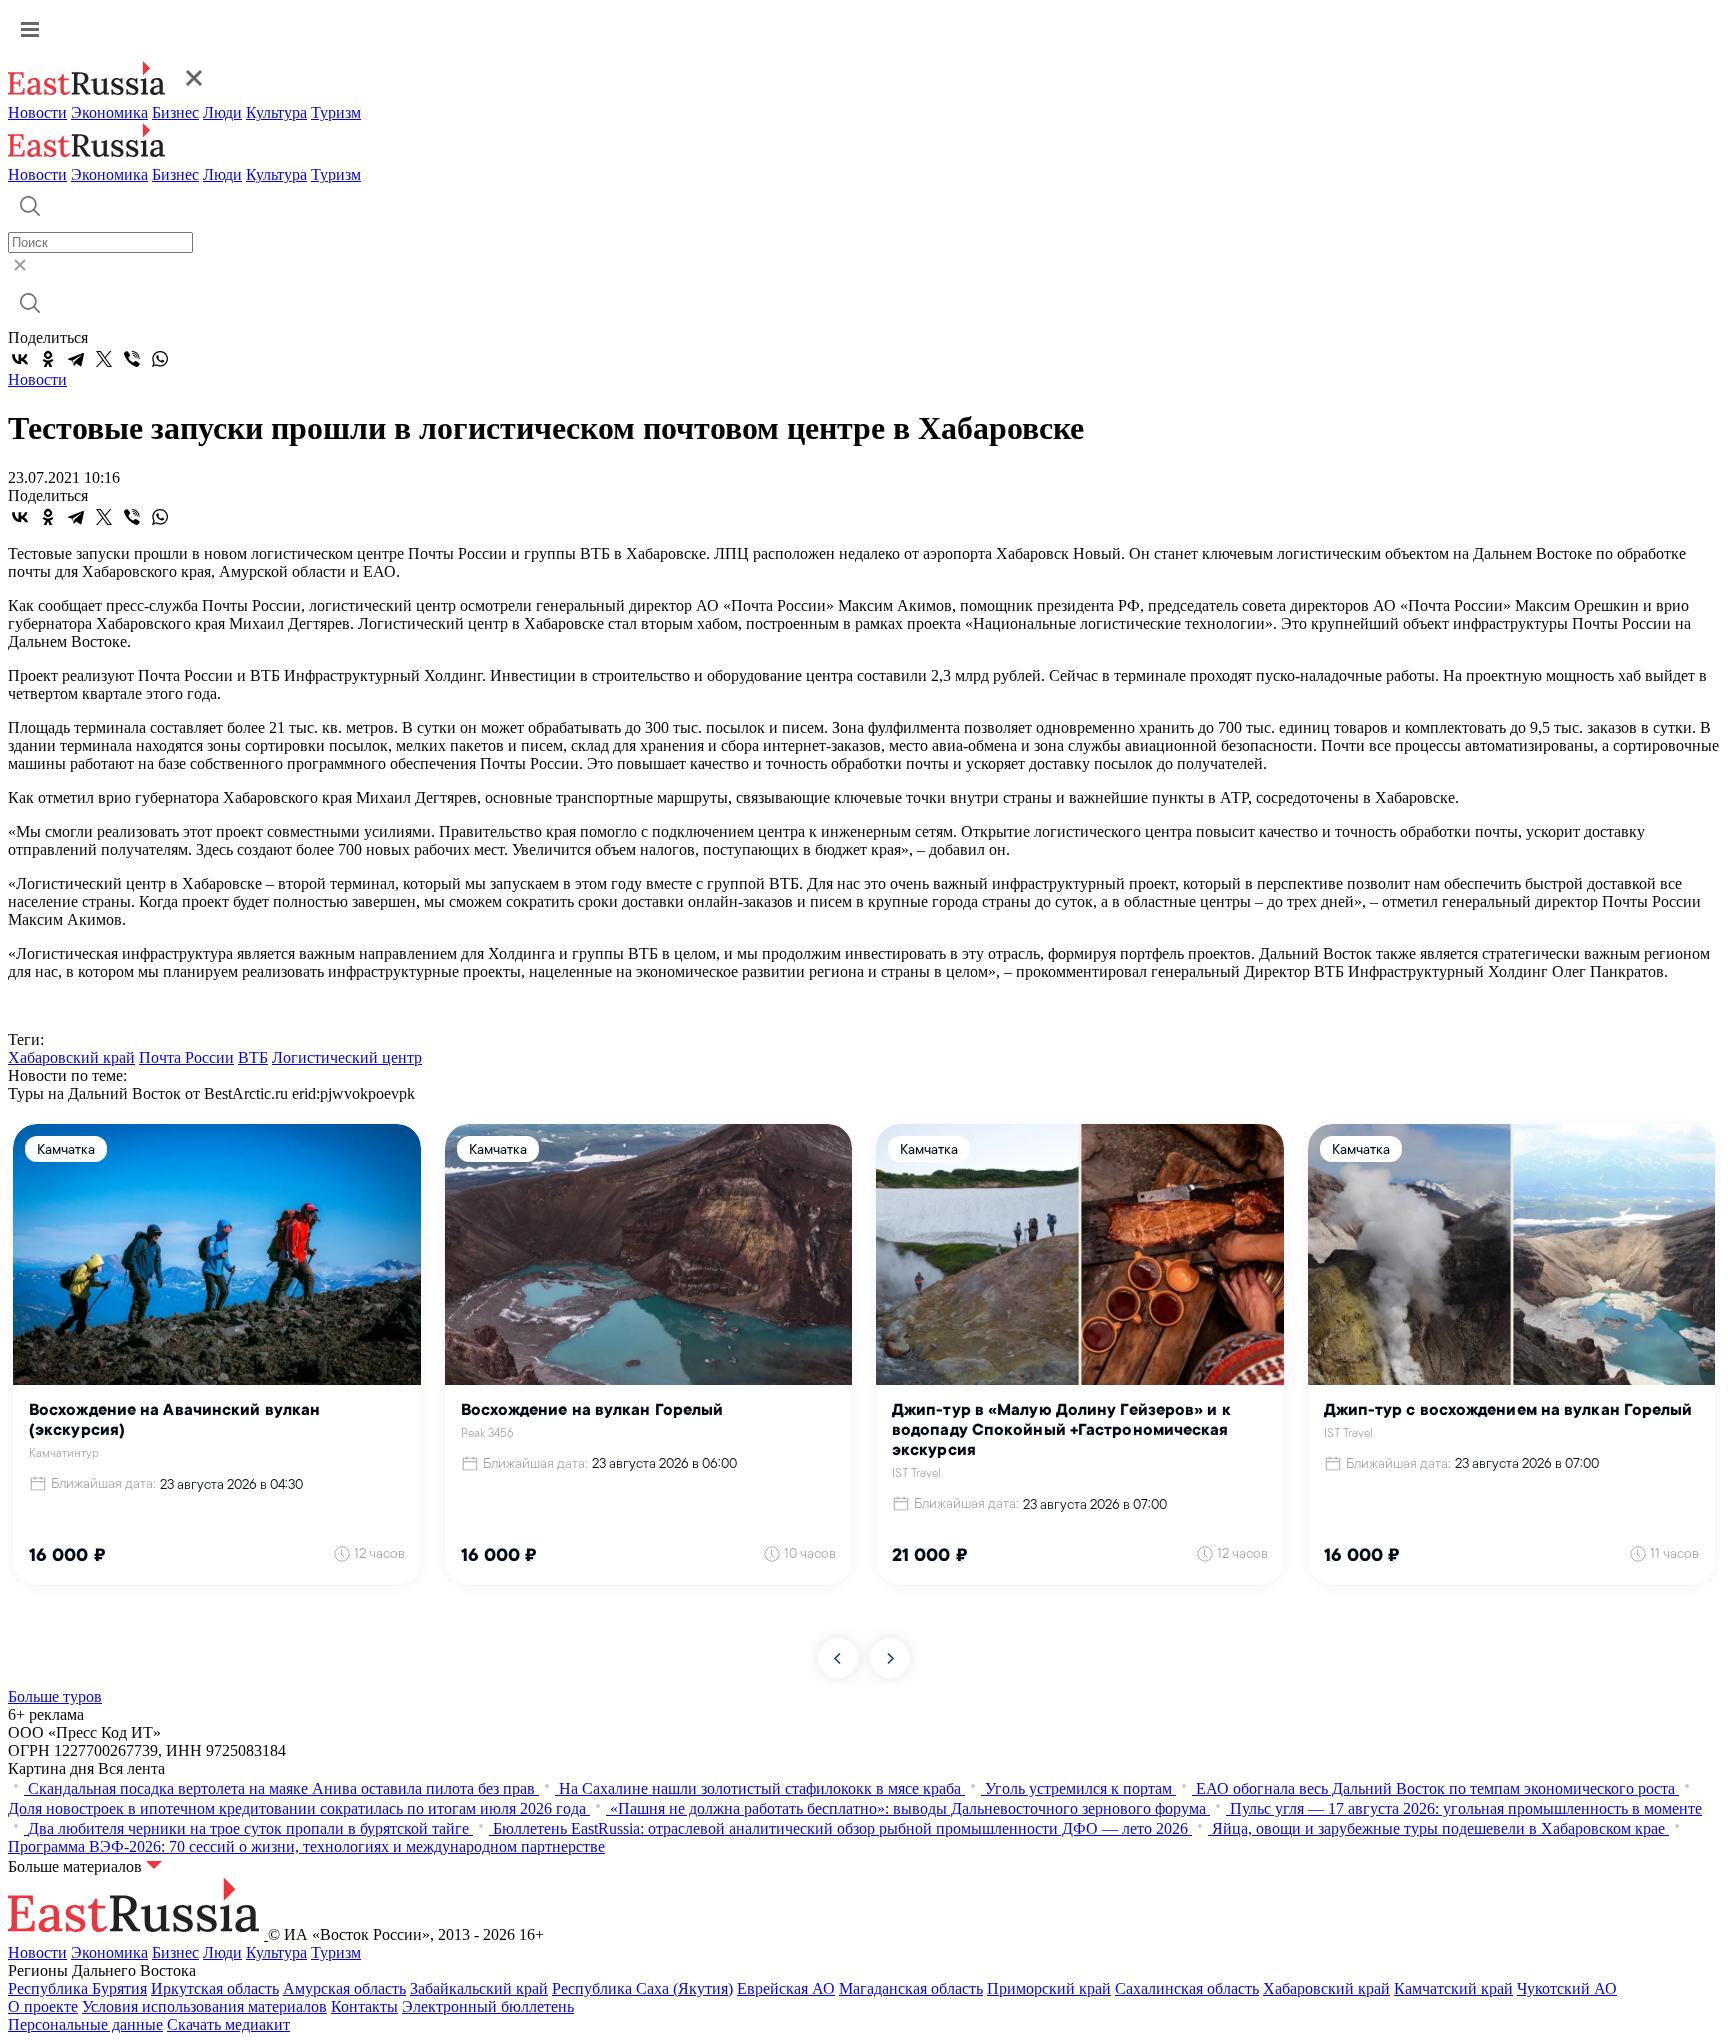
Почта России (186, 1057)
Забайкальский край (479, 1988)
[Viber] (132, 359)
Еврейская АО (786, 1988)
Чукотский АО (1567, 1988)
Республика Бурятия (77, 1988)
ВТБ (253, 1057)
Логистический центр (347, 1057)
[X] (104, 359)
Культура (276, 112)
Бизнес (175, 112)
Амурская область (344, 1988)
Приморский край (1049, 1988)
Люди (222, 112)
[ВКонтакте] (20, 359)
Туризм (336, 112)
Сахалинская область (1187, 1988)
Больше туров (55, 1696)
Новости (37, 112)
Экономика (109, 112)
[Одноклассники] (48, 359)
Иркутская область (215, 1988)
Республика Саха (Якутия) (642, 1988)
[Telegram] (76, 359)
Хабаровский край (71, 1057)
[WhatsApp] (160, 359)
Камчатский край (1453, 1988)
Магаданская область (911, 1988)
